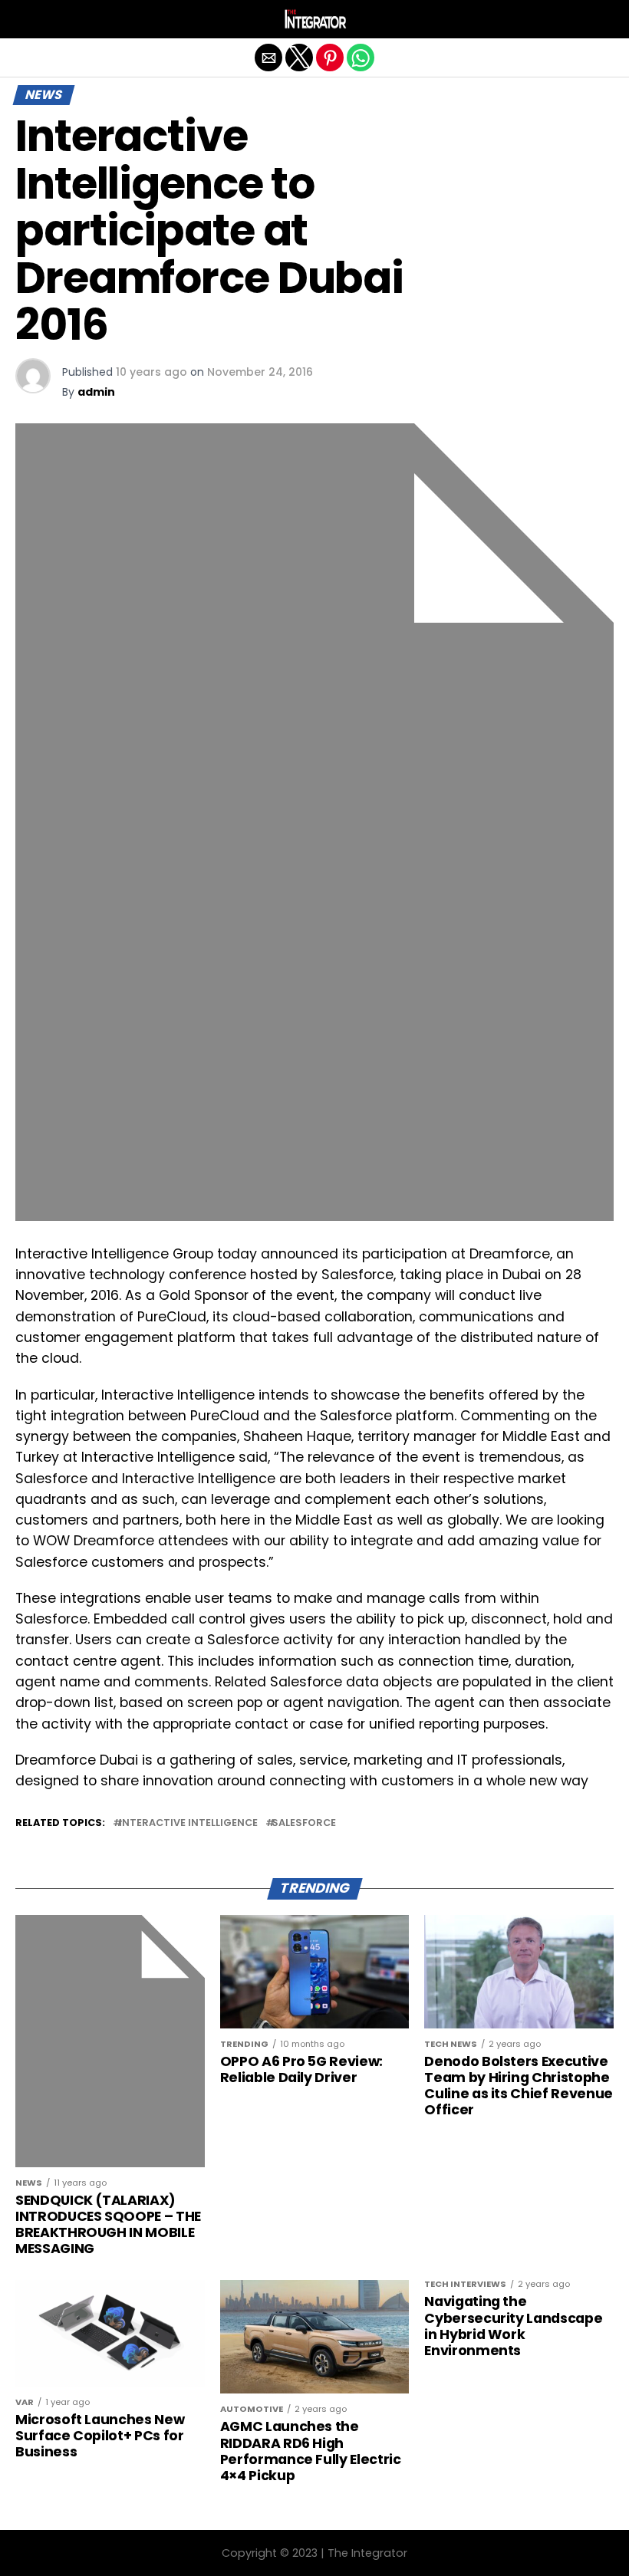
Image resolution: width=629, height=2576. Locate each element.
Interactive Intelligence (188, 1823)
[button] (27, 19)
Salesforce (304, 1823)
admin (96, 392)
